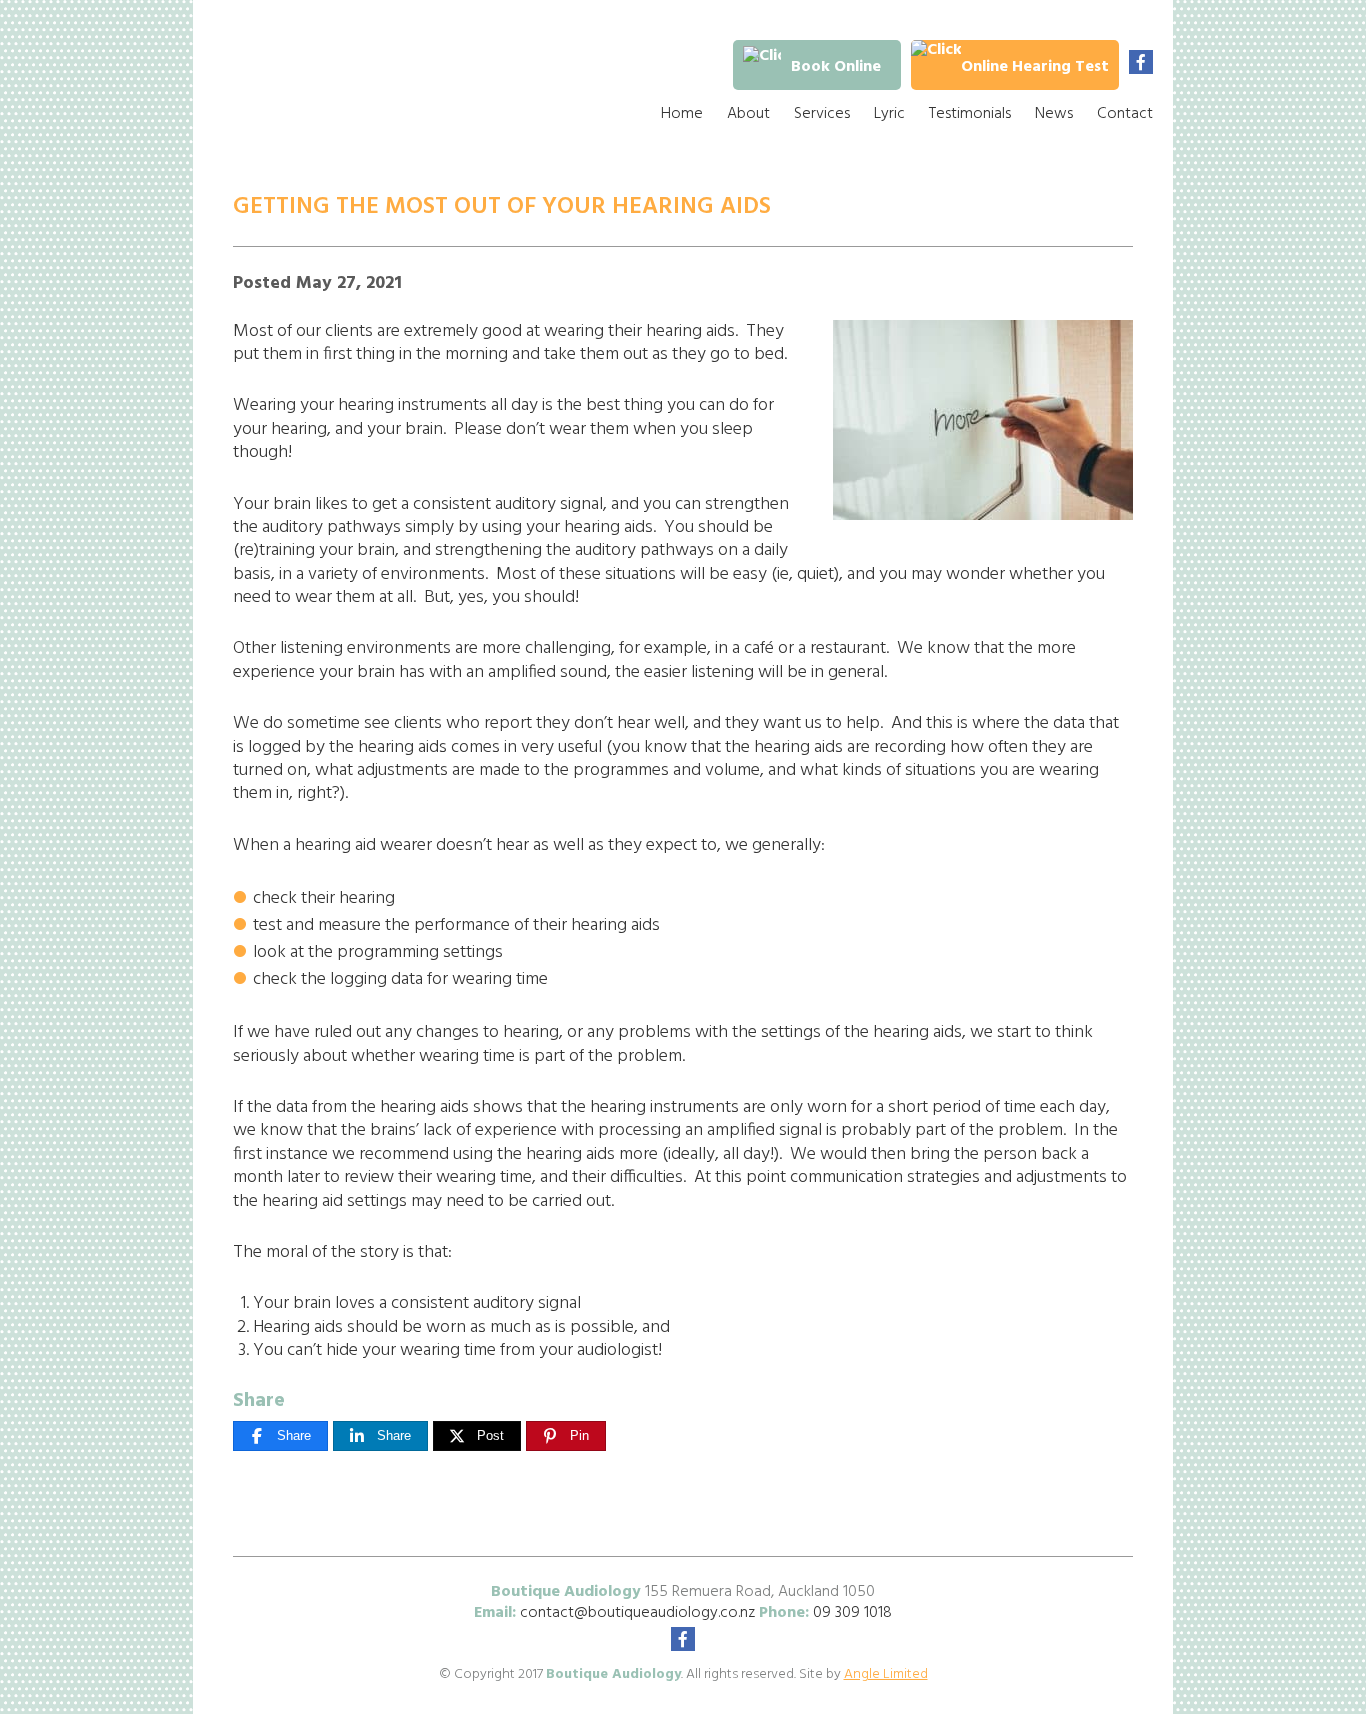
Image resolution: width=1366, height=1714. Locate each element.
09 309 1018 (852, 1613)
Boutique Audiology (358, 80)
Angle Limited (886, 1674)
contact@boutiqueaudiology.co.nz (637, 1613)
